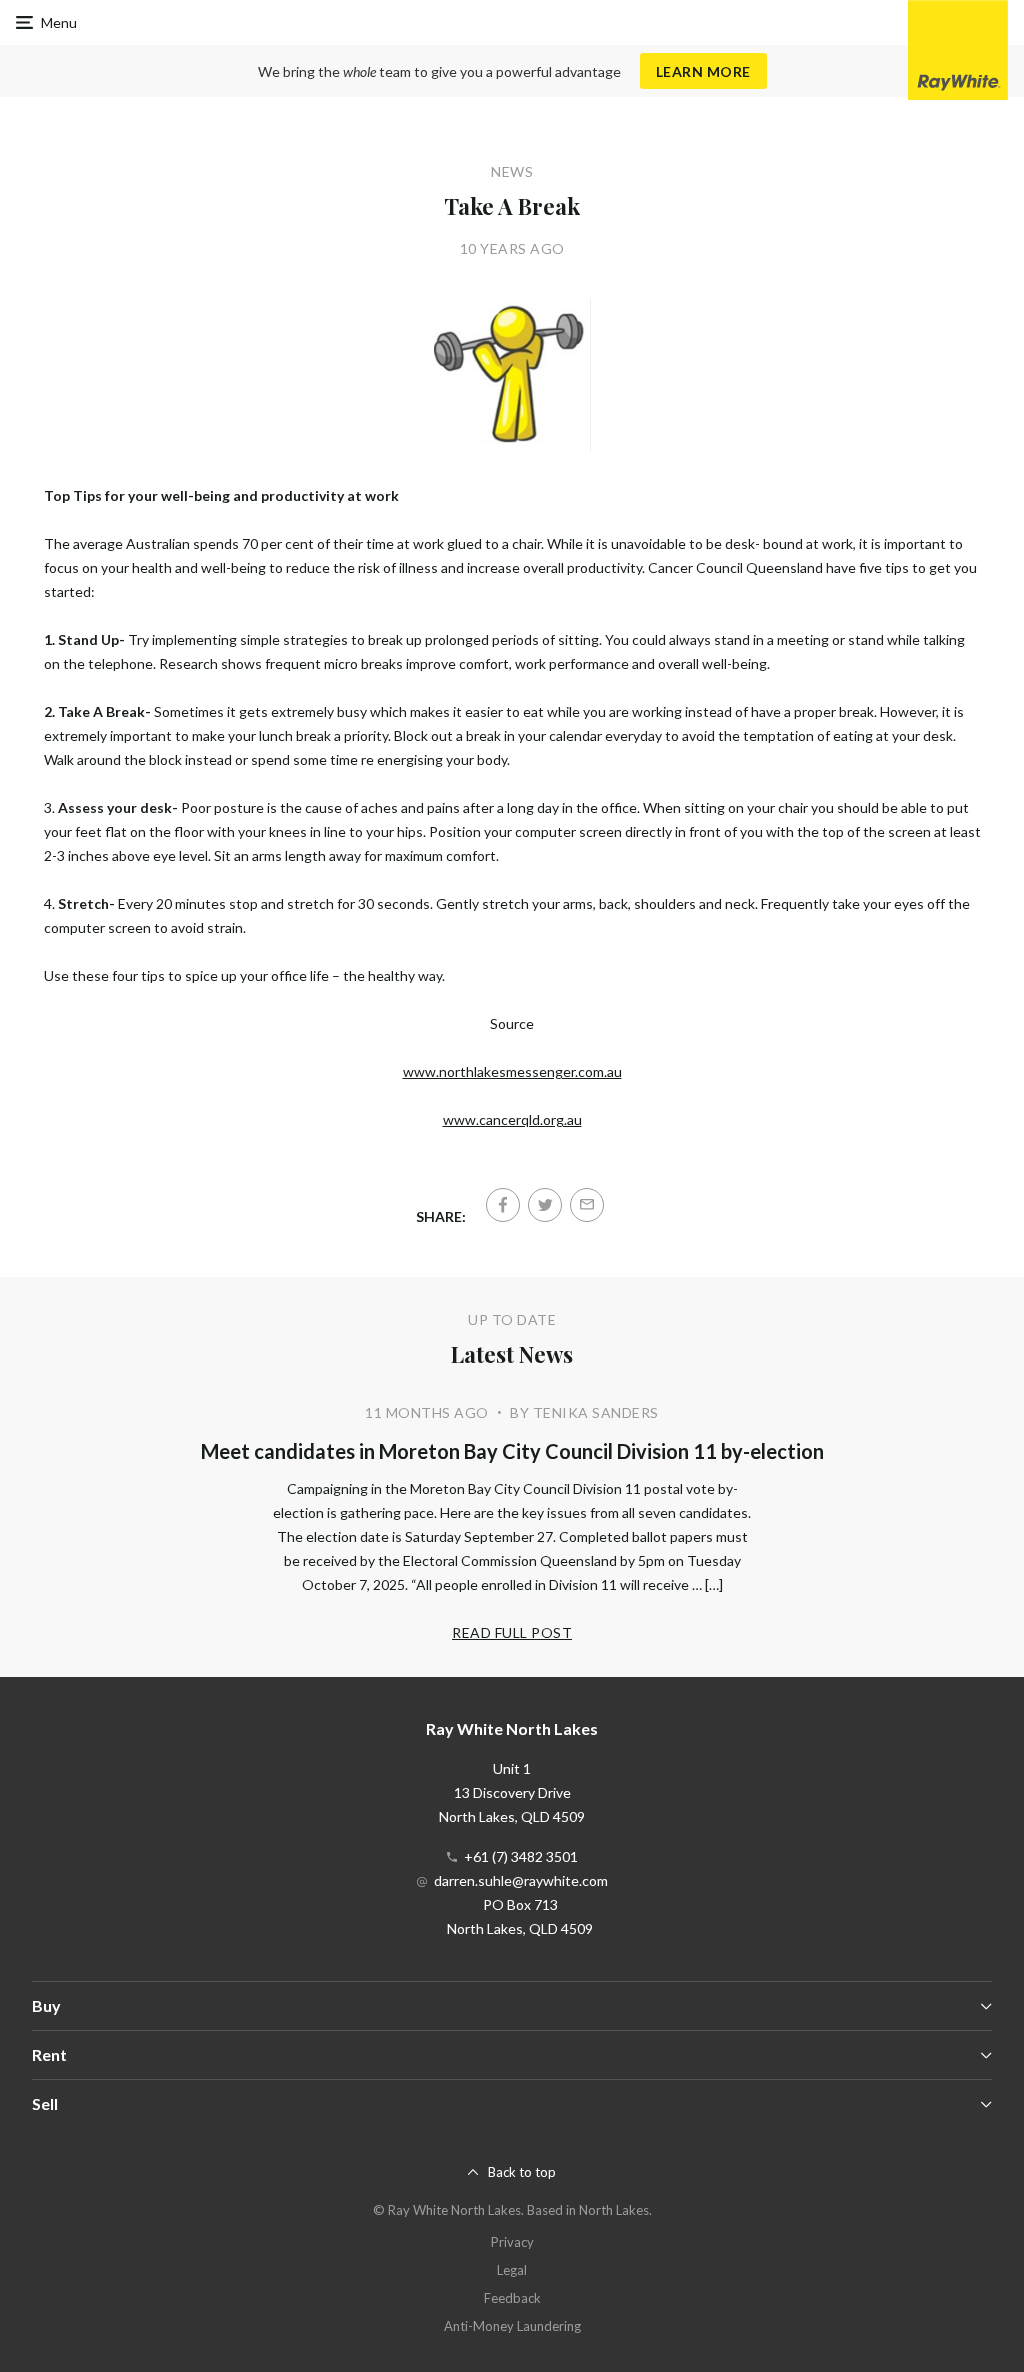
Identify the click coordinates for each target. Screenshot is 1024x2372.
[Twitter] (545, 1205)
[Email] (587, 1205)
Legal (512, 2270)
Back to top (522, 2172)
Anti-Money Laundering (512, 2326)
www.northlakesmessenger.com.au (512, 1071)
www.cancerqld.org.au (512, 1119)
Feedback (512, 2298)
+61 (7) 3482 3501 (521, 1856)
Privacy (512, 2242)
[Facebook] (503, 1205)
